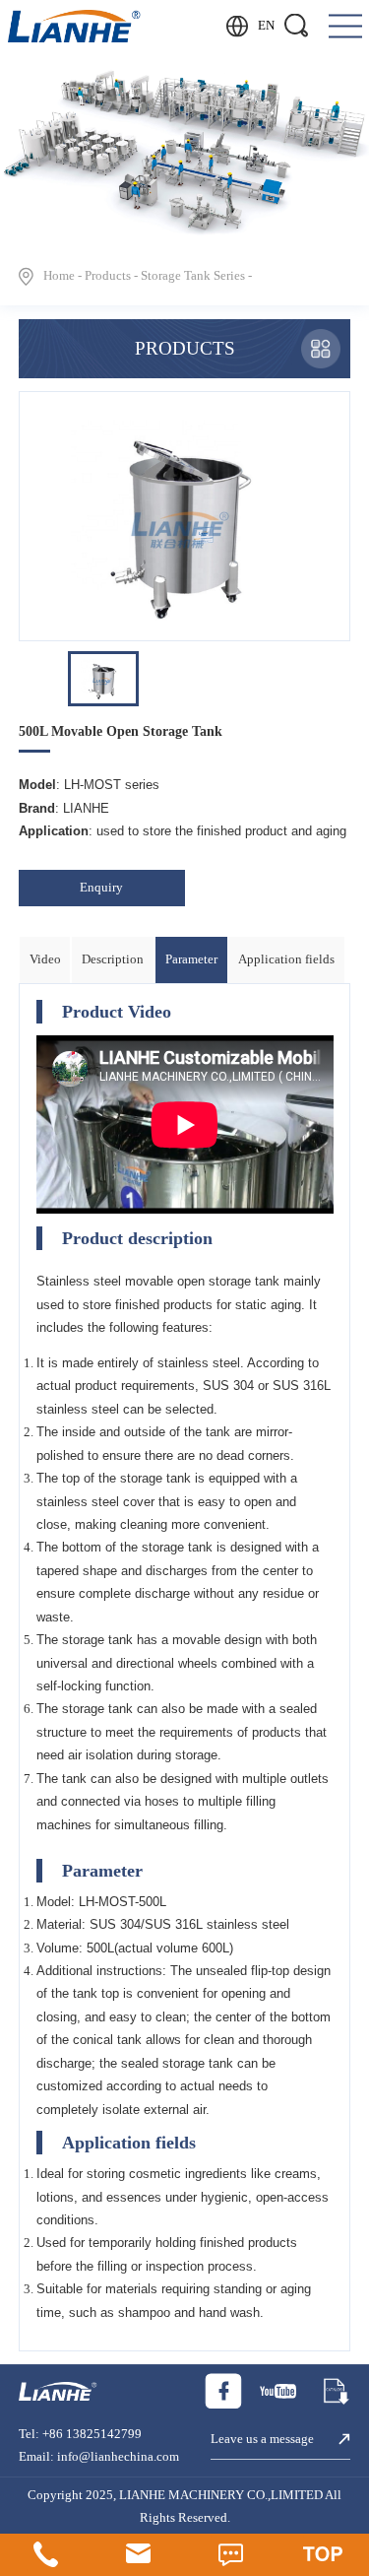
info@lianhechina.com (118, 2457)
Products (108, 276)
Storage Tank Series (193, 276)
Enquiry (101, 888)
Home (59, 276)
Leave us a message (262, 2439)
